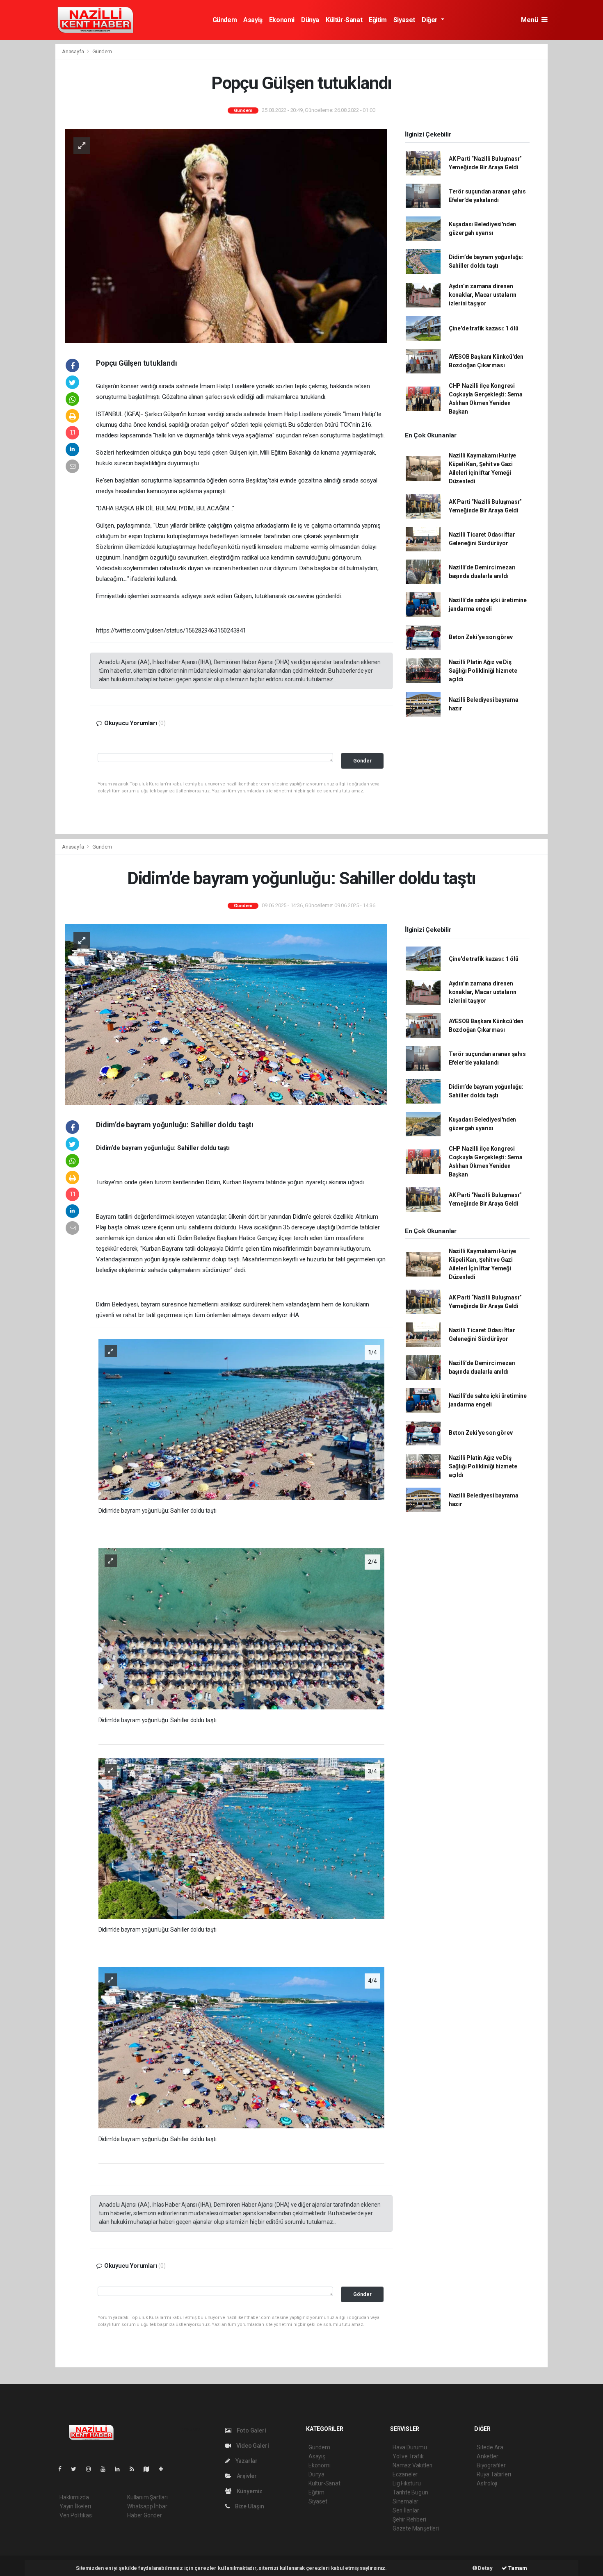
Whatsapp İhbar (147, 2506)
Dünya (310, 20)
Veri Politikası (76, 2515)
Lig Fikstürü (407, 2483)
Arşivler (246, 2476)
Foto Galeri (251, 2430)
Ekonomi (282, 20)
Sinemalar (405, 2501)
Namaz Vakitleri (412, 2465)
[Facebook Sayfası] (63, 2469)
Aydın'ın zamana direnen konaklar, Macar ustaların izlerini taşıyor (483, 295)
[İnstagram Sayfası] (92, 2469)
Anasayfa (73, 51)
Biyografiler (491, 2465)
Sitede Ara (490, 2447)
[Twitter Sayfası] (77, 2469)
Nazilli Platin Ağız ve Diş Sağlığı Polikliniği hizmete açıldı (483, 671)
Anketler (487, 2456)
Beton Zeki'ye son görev (481, 637)
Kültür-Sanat (344, 20)
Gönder (362, 761)
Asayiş (253, 20)
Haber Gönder (145, 2515)
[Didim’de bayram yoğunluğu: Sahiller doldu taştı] (226, 1014)
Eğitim (378, 20)
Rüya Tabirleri (494, 2474)
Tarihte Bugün (410, 2492)
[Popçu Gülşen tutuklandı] (226, 236)
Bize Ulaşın (249, 2506)
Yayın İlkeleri (75, 2506)
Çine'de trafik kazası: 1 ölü (484, 328)
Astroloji (487, 2483)
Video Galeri (252, 2446)
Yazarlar (246, 2461)
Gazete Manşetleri (416, 2528)
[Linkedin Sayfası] (121, 2469)
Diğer (431, 20)
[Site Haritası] (150, 2469)
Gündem (225, 20)
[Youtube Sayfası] (106, 2469)
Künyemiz (249, 2491)
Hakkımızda (74, 2497)
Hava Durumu (410, 2447)
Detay (485, 2568)
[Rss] (135, 2469)
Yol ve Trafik (408, 2456)
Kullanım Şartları (147, 2497)
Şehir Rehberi (409, 2519)
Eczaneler (405, 2474)
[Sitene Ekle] (164, 2469)
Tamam (517, 2568)
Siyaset (404, 20)
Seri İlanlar (406, 2510)
